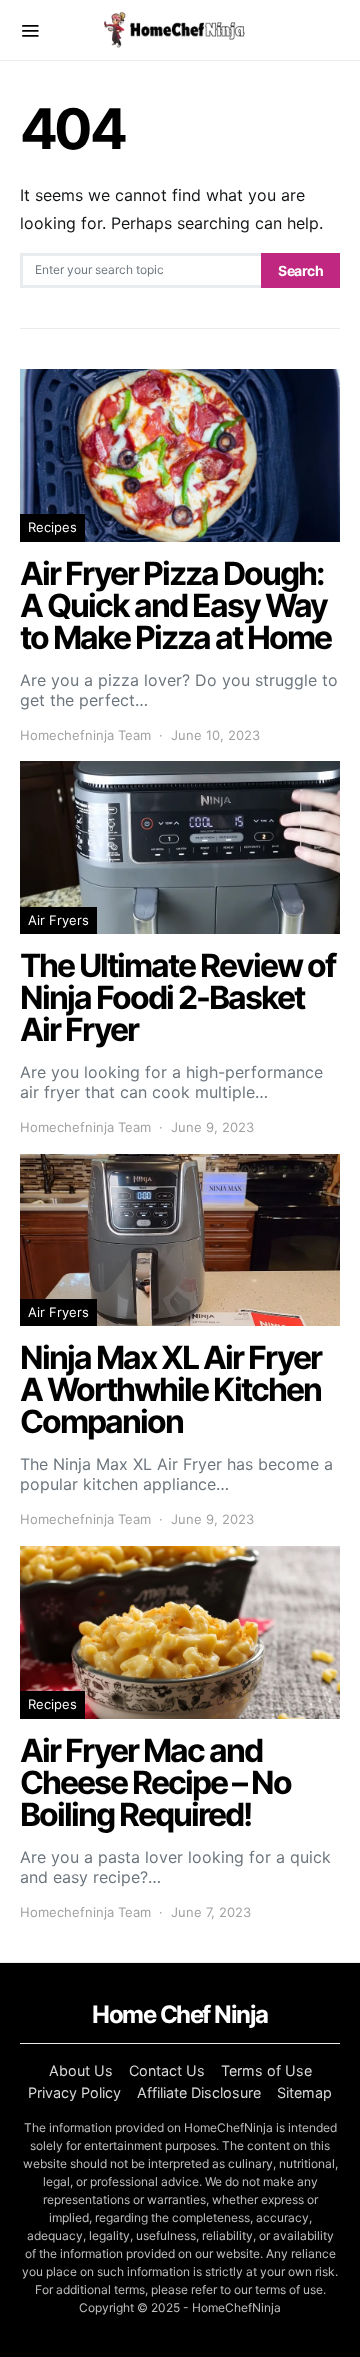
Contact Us (167, 2070)
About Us (81, 2070)
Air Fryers (58, 920)
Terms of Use (266, 2070)
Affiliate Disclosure (199, 2092)
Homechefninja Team (85, 735)
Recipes (52, 527)
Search (300, 270)
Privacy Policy (74, 2092)
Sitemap (304, 2092)
